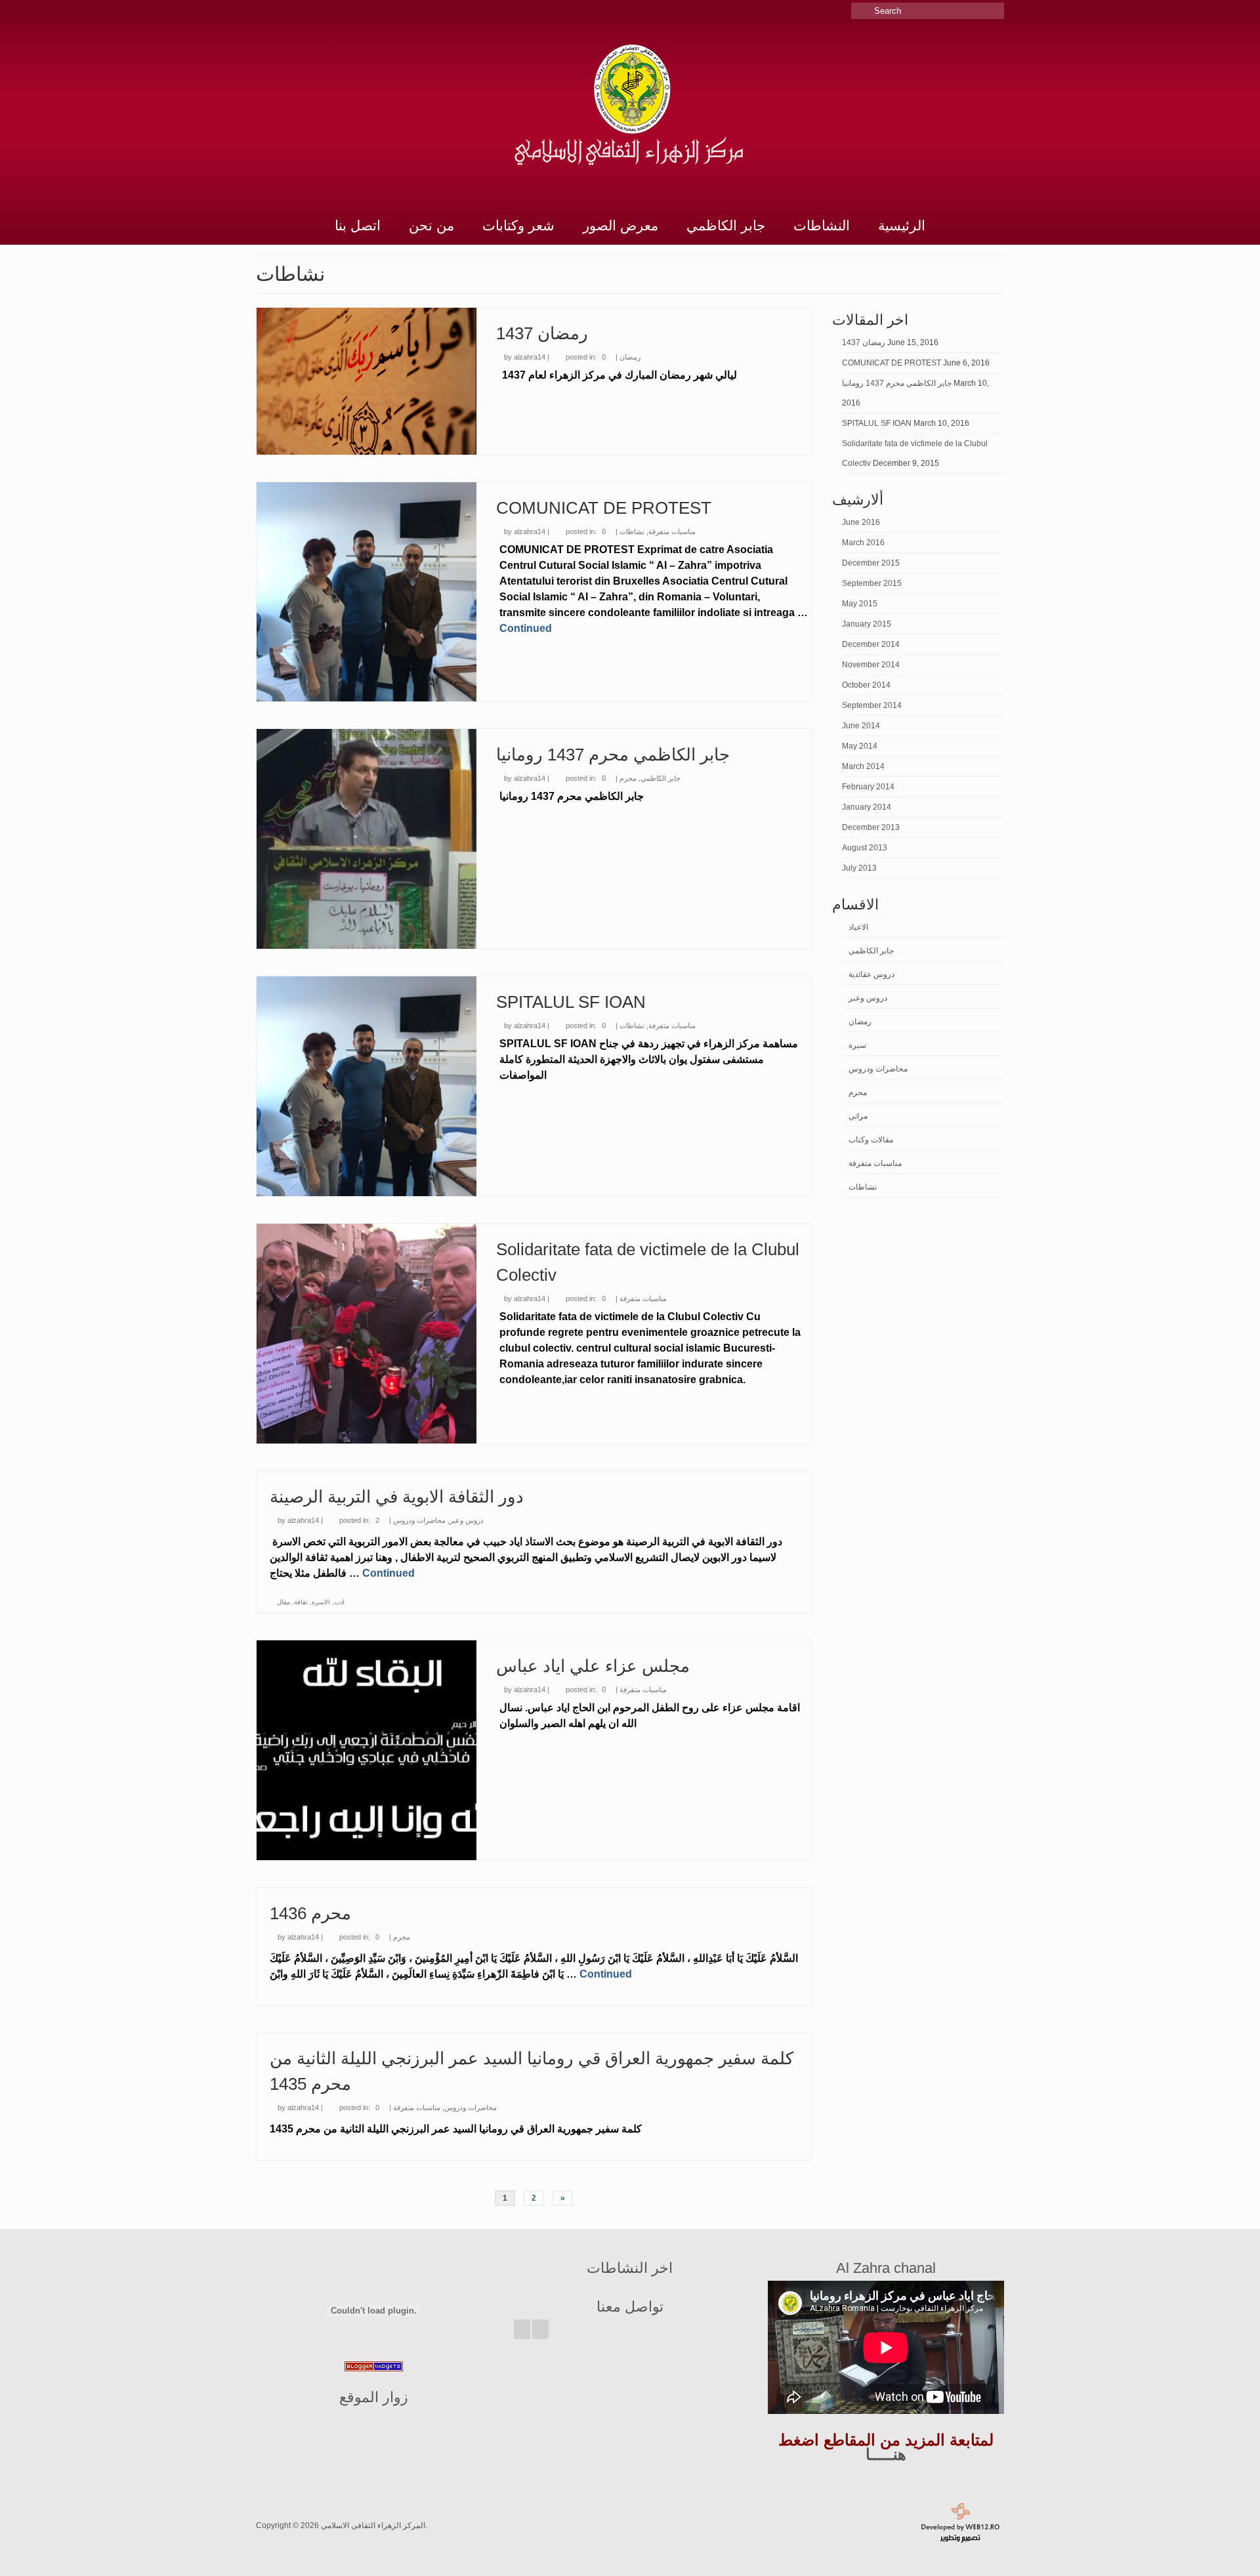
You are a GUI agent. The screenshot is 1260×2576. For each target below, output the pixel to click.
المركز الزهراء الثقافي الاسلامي (373, 2525)
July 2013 (859, 868)
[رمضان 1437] (367, 381)
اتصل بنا (358, 225)
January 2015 (867, 624)
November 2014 (871, 665)
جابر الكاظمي (726, 225)
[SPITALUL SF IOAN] (367, 1086)
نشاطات (632, 531)
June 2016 (861, 522)
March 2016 (863, 543)
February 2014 (868, 787)
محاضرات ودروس (419, 1520)
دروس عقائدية (871, 974)
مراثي (858, 1116)
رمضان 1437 (864, 343)
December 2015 (871, 563)
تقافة (301, 1602)
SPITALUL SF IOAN (877, 423)
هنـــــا (886, 2454)
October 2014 (866, 685)
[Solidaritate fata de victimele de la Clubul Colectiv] (367, 1334)
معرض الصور (620, 225)
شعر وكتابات (518, 225)
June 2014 (861, 726)
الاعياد (858, 927)
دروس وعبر (467, 1520)
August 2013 (865, 848)
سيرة (857, 1045)
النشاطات (822, 225)
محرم (628, 778)
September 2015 (872, 583)
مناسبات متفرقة (672, 531)
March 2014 (863, 766)
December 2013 (871, 827)
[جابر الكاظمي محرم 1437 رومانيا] (367, 839)
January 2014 (867, 807)
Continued (526, 628)
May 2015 (860, 604)
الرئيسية (902, 225)
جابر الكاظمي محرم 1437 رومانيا (897, 383)
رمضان (630, 357)
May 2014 (860, 746)
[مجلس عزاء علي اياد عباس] (367, 1750)
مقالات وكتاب (871, 1140)
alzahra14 (530, 357)
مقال (283, 1602)
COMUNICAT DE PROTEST (892, 363)
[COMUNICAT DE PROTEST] (367, 592)
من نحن (431, 225)
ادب (339, 1602)
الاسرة (321, 1602)
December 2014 (871, 644)
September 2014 (872, 705)
